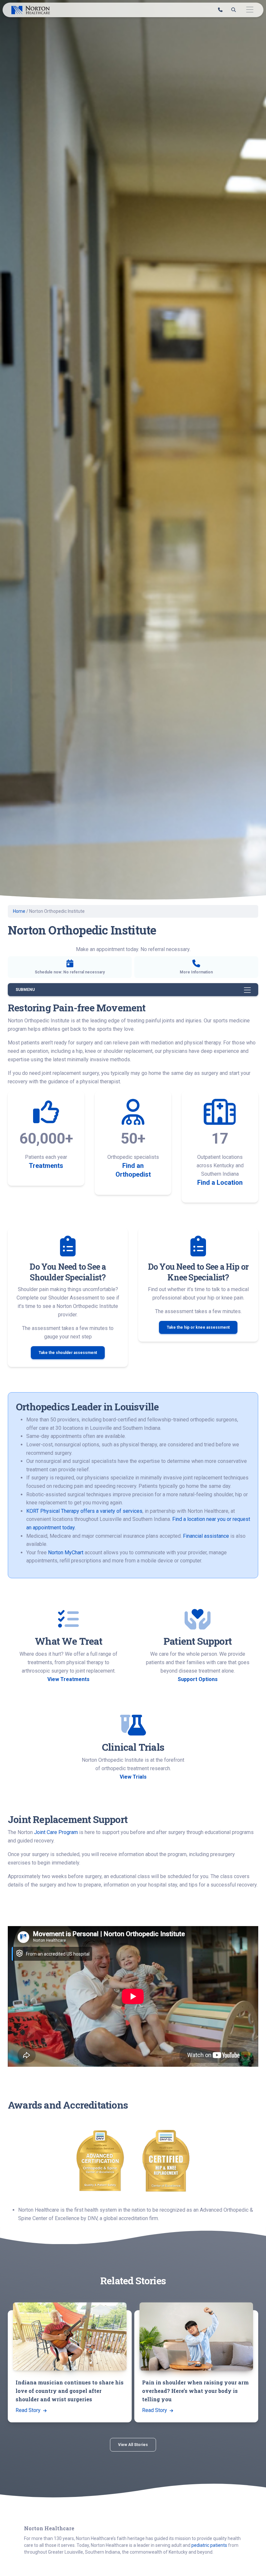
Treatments (46, 1166)
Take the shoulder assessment (68, 1353)
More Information (196, 972)
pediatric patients (209, 2545)
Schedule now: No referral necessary (70, 972)
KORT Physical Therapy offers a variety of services (84, 1511)
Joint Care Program (56, 1832)
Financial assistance (206, 1536)
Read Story (29, 2410)
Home (19, 911)
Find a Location (220, 1182)
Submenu (25, 990)
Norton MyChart (66, 1553)
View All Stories (133, 2445)
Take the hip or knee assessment (198, 1327)
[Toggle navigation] (250, 10)
